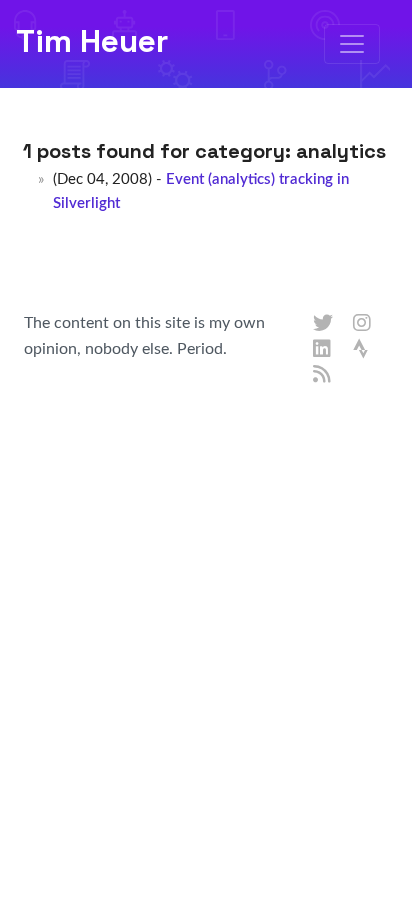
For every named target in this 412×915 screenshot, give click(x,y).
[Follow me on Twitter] (323, 324)
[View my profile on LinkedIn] (323, 350)
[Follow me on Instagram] (363, 324)
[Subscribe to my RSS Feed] (323, 375)
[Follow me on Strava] (363, 350)
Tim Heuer (92, 41)
